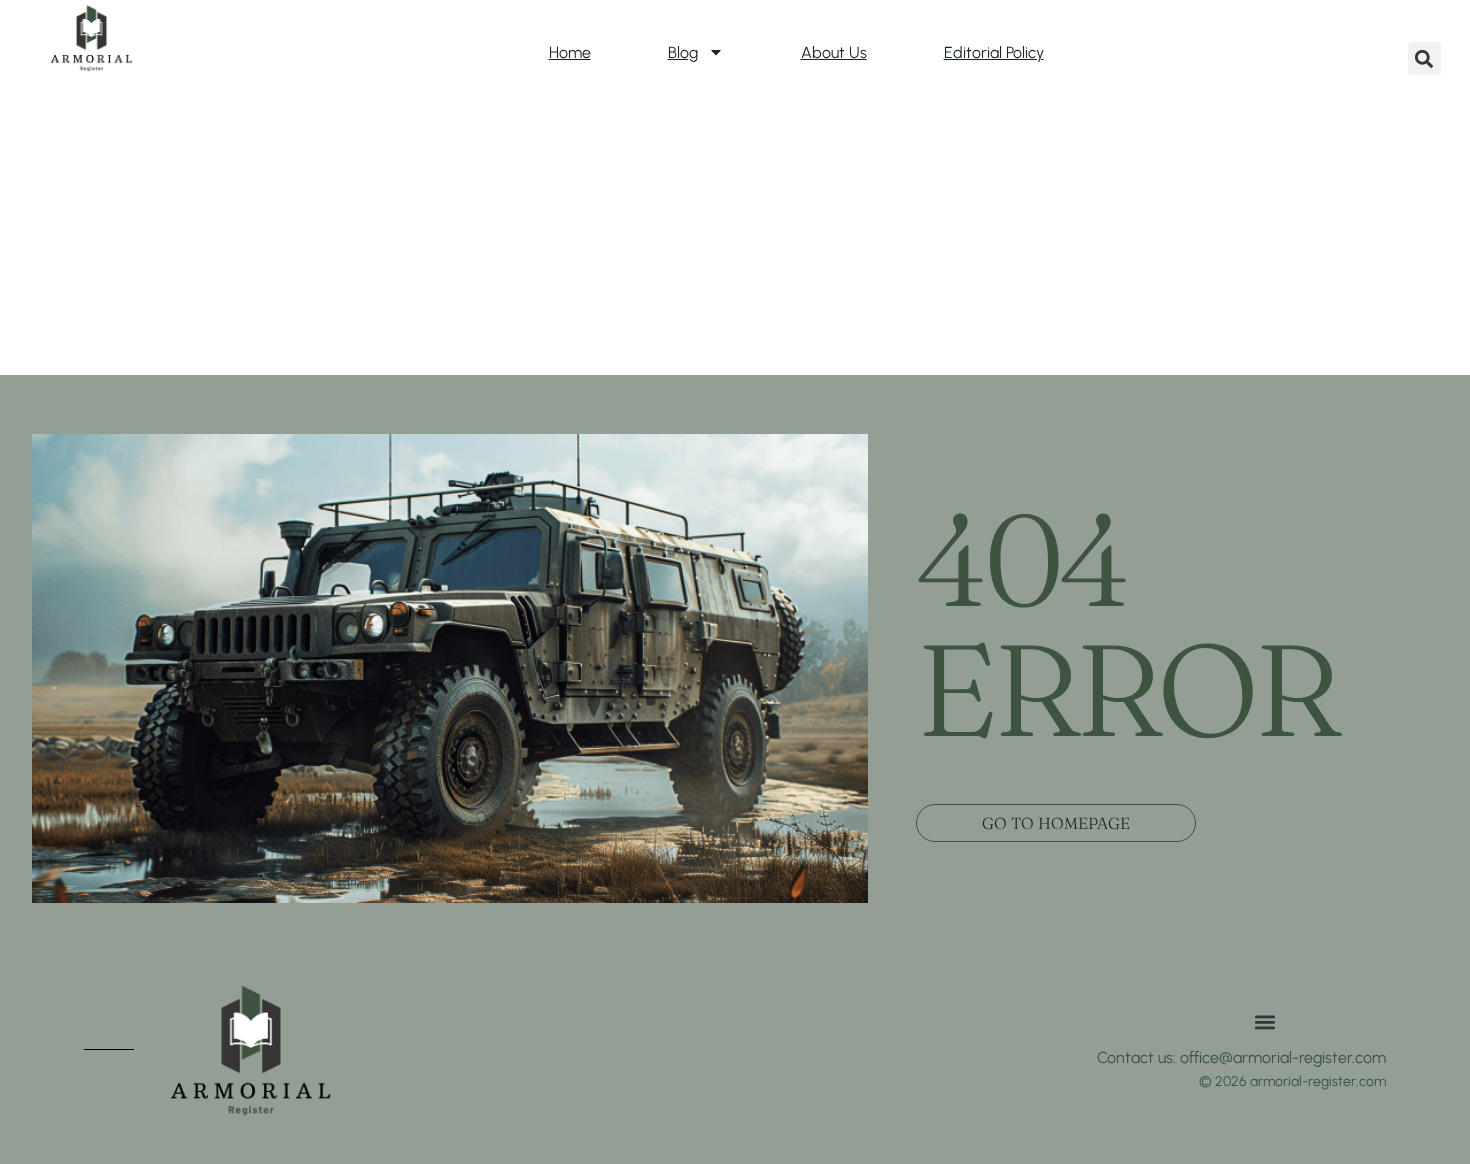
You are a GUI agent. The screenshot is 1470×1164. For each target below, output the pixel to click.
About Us (834, 52)
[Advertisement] (735, 225)
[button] (1424, 58)
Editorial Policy (994, 52)
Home (570, 52)
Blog (683, 52)
